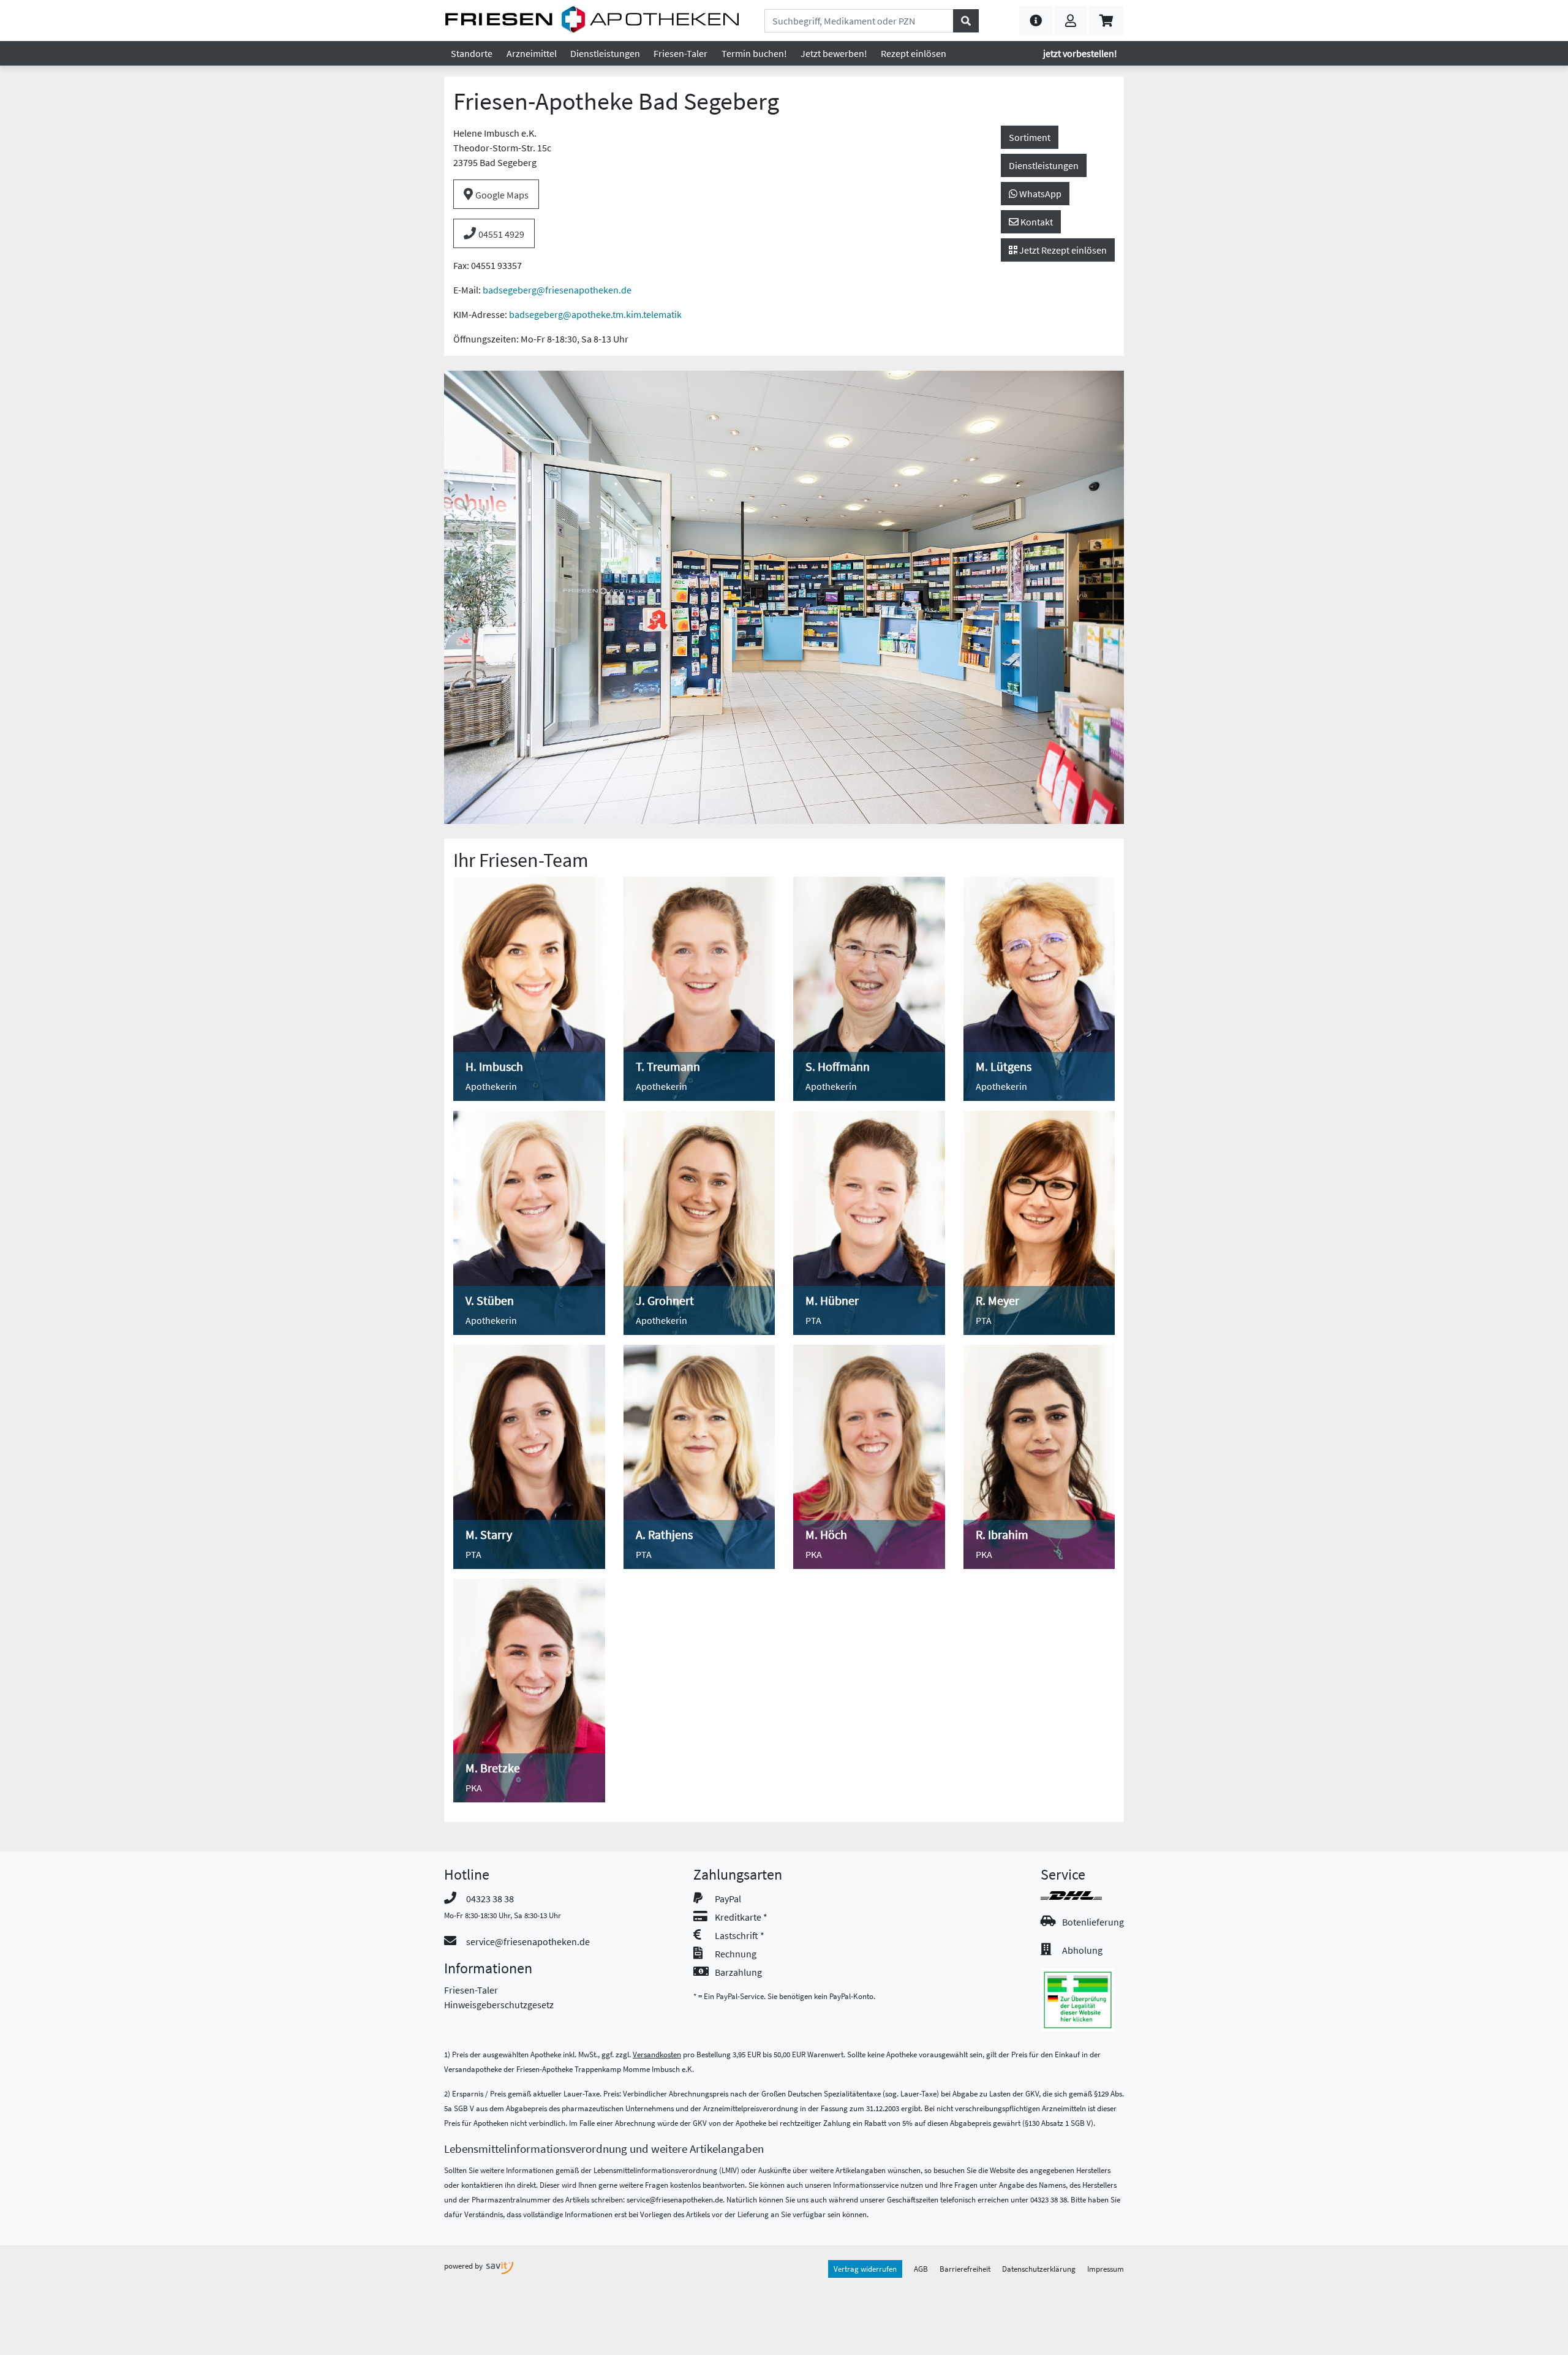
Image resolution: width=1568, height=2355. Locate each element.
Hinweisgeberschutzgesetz (499, 2005)
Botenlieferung (1093, 1922)
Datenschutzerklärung (1039, 2269)
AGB (921, 2269)
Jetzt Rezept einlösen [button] (1062, 250)
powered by (464, 2266)
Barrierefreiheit (965, 2269)
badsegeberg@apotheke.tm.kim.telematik (595, 314)
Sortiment (1030, 137)
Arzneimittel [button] (532, 53)
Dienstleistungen (1044, 165)
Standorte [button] (472, 53)
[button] (1036, 21)
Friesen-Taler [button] (680, 53)
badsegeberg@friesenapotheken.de (557, 290)
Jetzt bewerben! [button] (834, 53)
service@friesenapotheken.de (528, 1941)
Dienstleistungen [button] (605, 53)
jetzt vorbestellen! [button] (1080, 53)
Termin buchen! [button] (754, 53)
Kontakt (1036, 222)
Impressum (1106, 2269)
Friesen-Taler (471, 1990)
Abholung (1082, 1950)
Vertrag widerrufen (865, 2269)
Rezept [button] (914, 53)
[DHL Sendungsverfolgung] (1082, 1896)
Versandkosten (657, 2054)
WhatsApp (1039, 194)
